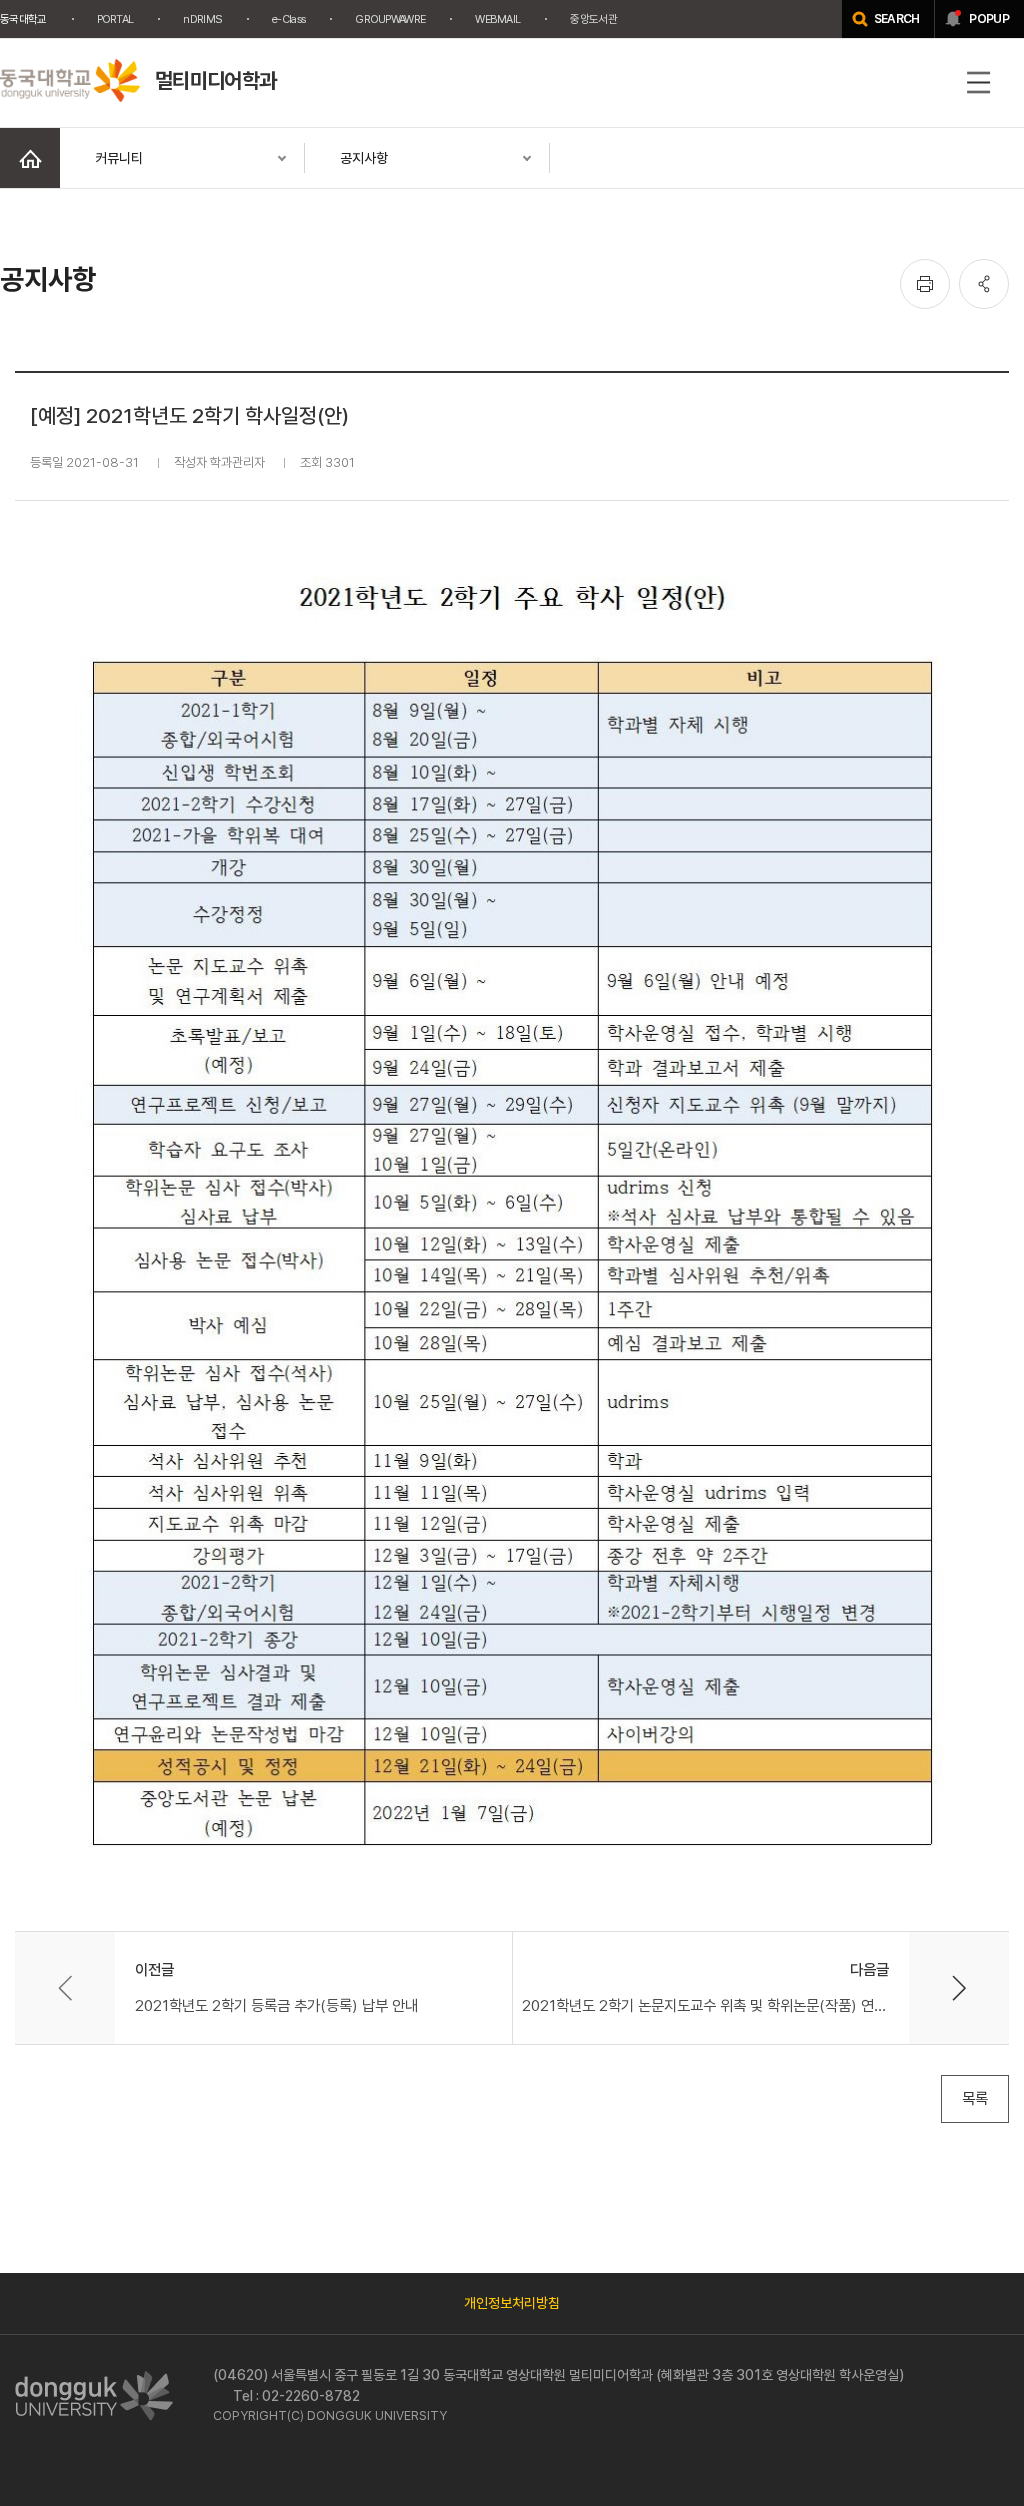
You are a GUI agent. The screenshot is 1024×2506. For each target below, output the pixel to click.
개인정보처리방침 (512, 2303)
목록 (975, 2098)
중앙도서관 (593, 19)
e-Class (288, 19)
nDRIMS (202, 19)
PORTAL (115, 19)
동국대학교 (23, 19)
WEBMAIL (497, 19)
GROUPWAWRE (390, 19)
